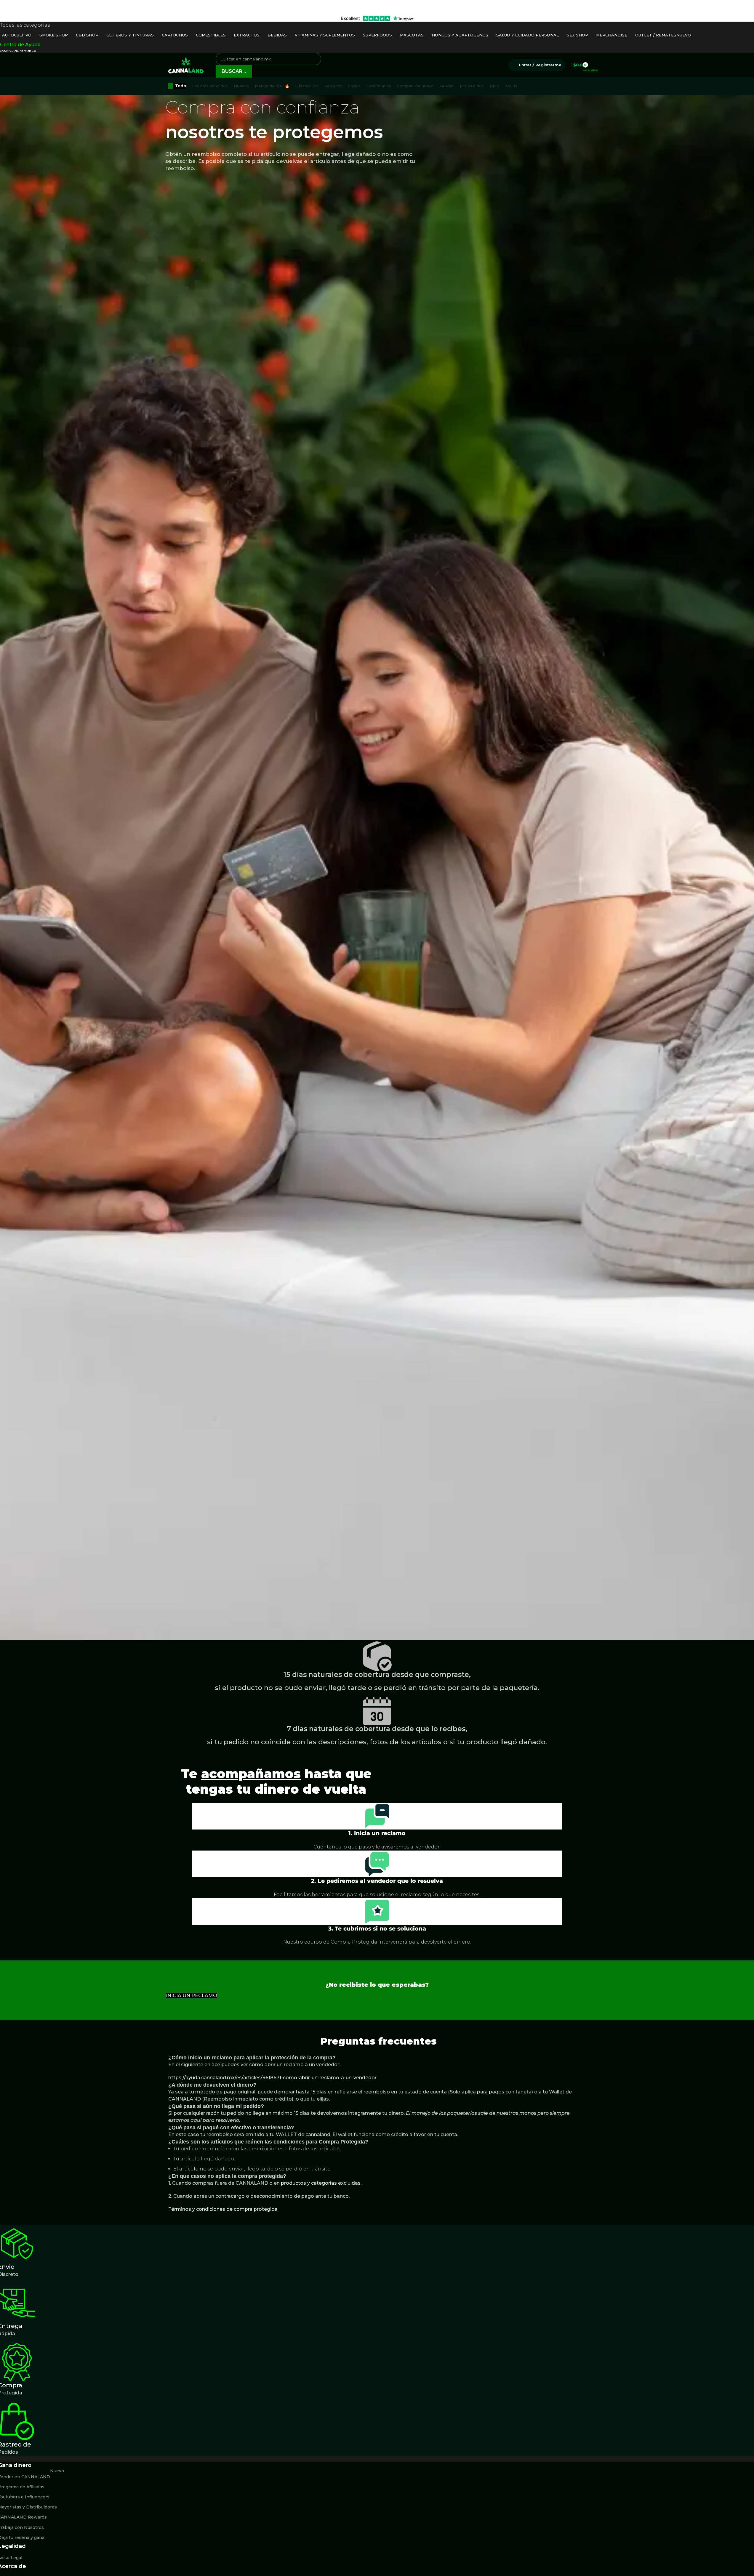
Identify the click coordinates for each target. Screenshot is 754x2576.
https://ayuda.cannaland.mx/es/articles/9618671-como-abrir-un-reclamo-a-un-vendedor (272, 2078)
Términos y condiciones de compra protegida (223, 2209)
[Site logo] (186, 65)
